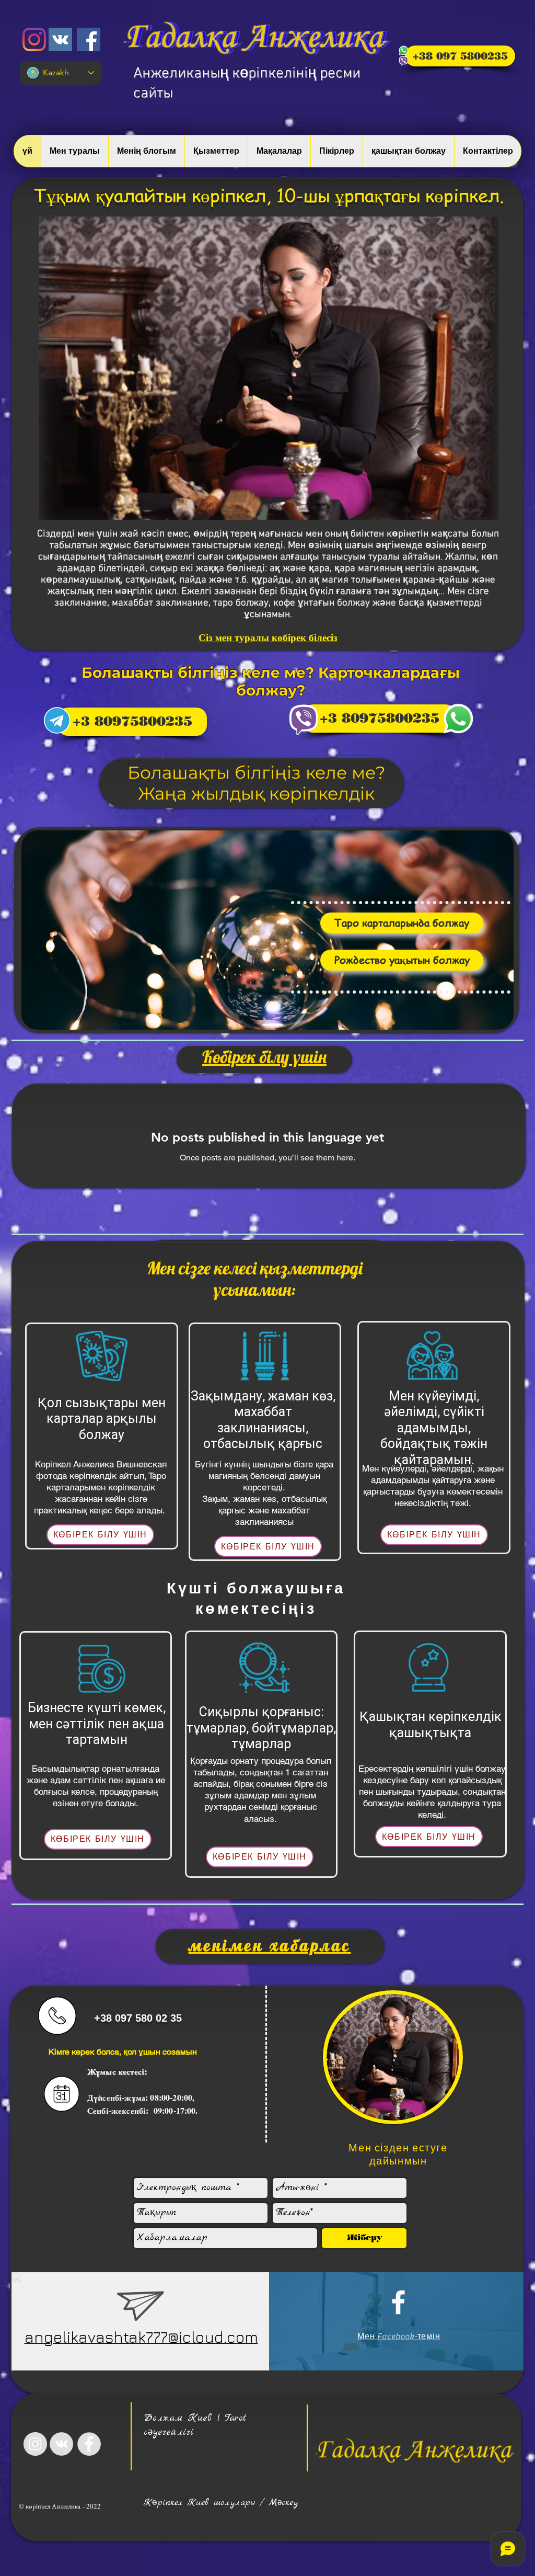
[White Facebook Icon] (398, 2302)
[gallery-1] (57, 720)
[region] (267, 930)
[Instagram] (34, 39)
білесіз (323, 638)
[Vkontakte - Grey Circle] (61, 2444)
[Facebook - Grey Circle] (89, 2444)
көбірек (289, 638)
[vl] (304, 720)
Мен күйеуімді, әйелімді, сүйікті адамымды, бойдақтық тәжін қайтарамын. (434, 1428)
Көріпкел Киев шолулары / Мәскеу (221, 2503)
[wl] (458, 719)
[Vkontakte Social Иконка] (60, 39)
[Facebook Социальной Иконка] (89, 39)
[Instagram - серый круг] (35, 2444)
